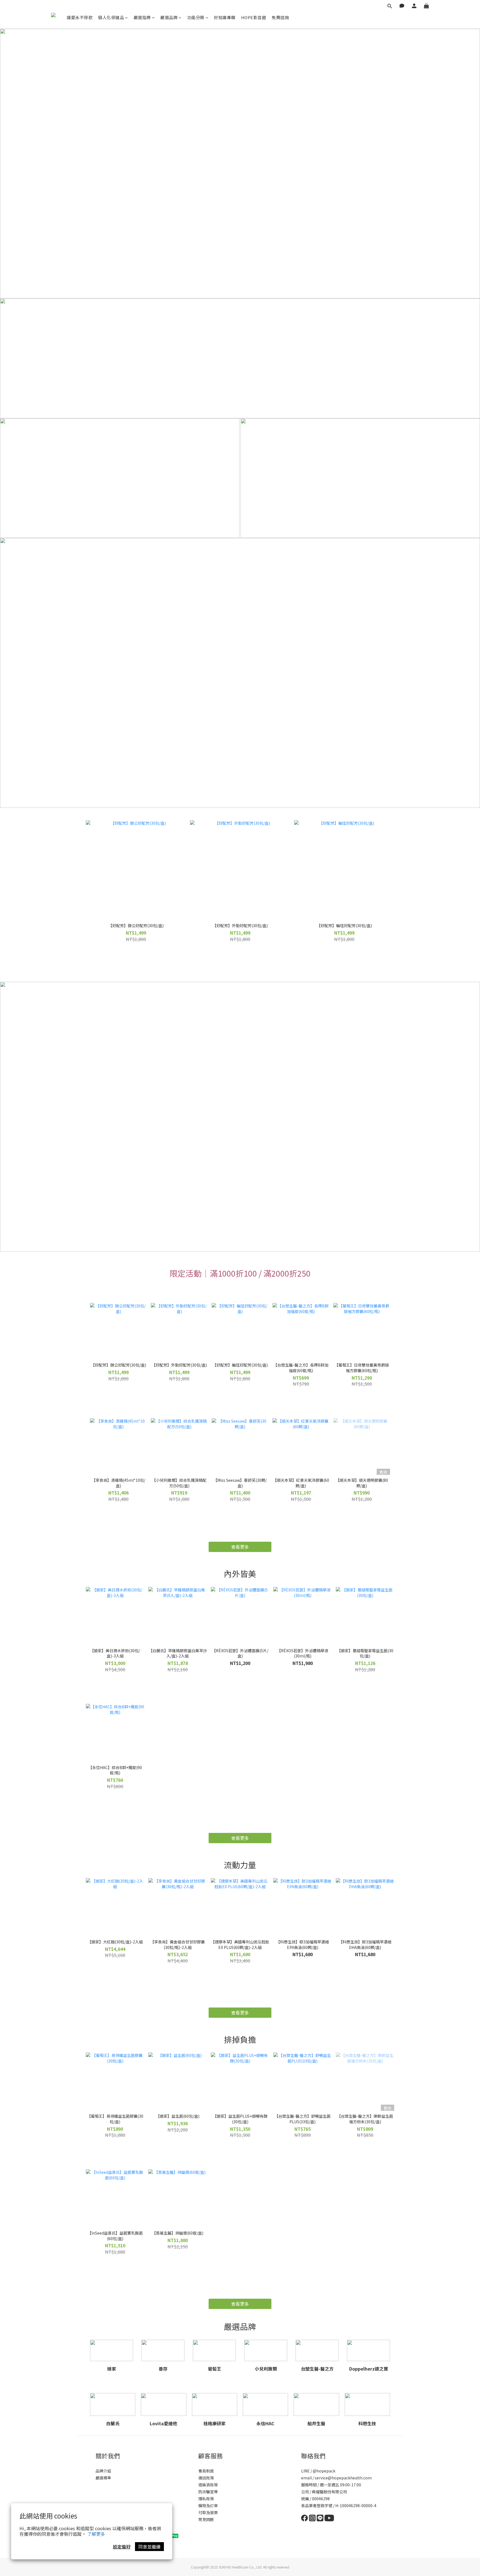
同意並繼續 (149, 2547)
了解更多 (96, 2534)
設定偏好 (122, 2547)
